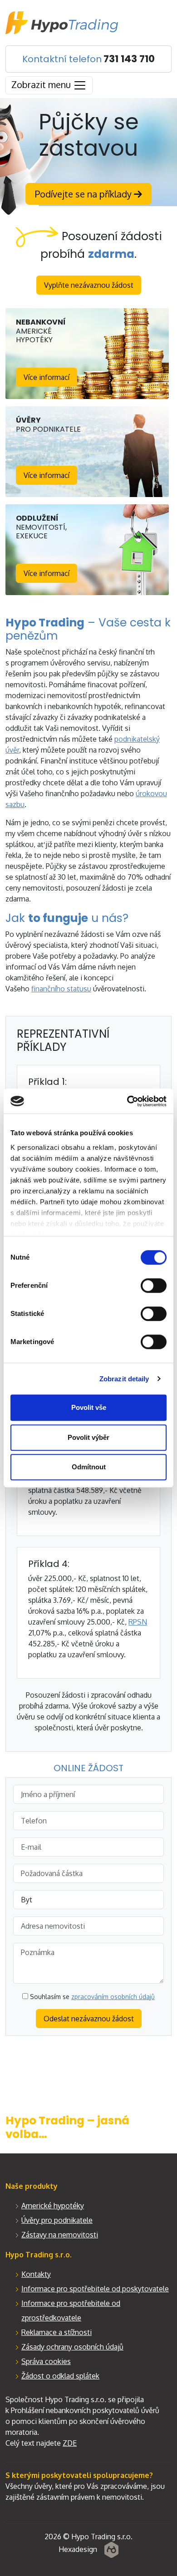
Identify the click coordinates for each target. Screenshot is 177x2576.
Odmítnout (89, 1467)
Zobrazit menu (42, 84)
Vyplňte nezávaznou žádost (89, 285)
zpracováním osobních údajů (113, 1997)
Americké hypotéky (53, 2206)
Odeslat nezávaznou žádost (89, 2019)
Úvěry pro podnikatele (57, 2220)
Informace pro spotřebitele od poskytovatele (95, 2289)
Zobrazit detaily (124, 1379)
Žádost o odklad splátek (60, 2376)
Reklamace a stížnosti (57, 2332)
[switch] (154, 1286)
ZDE (70, 2443)
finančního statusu (61, 989)
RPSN (138, 1622)
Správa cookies (46, 2361)
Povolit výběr (88, 1437)
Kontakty (36, 2274)
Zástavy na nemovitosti (60, 2235)
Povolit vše (89, 1407)
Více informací (47, 377)
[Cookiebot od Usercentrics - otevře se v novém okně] (127, 1101)
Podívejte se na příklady (84, 194)
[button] (79, 2475)
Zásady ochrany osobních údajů (72, 2347)
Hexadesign (78, 2549)
